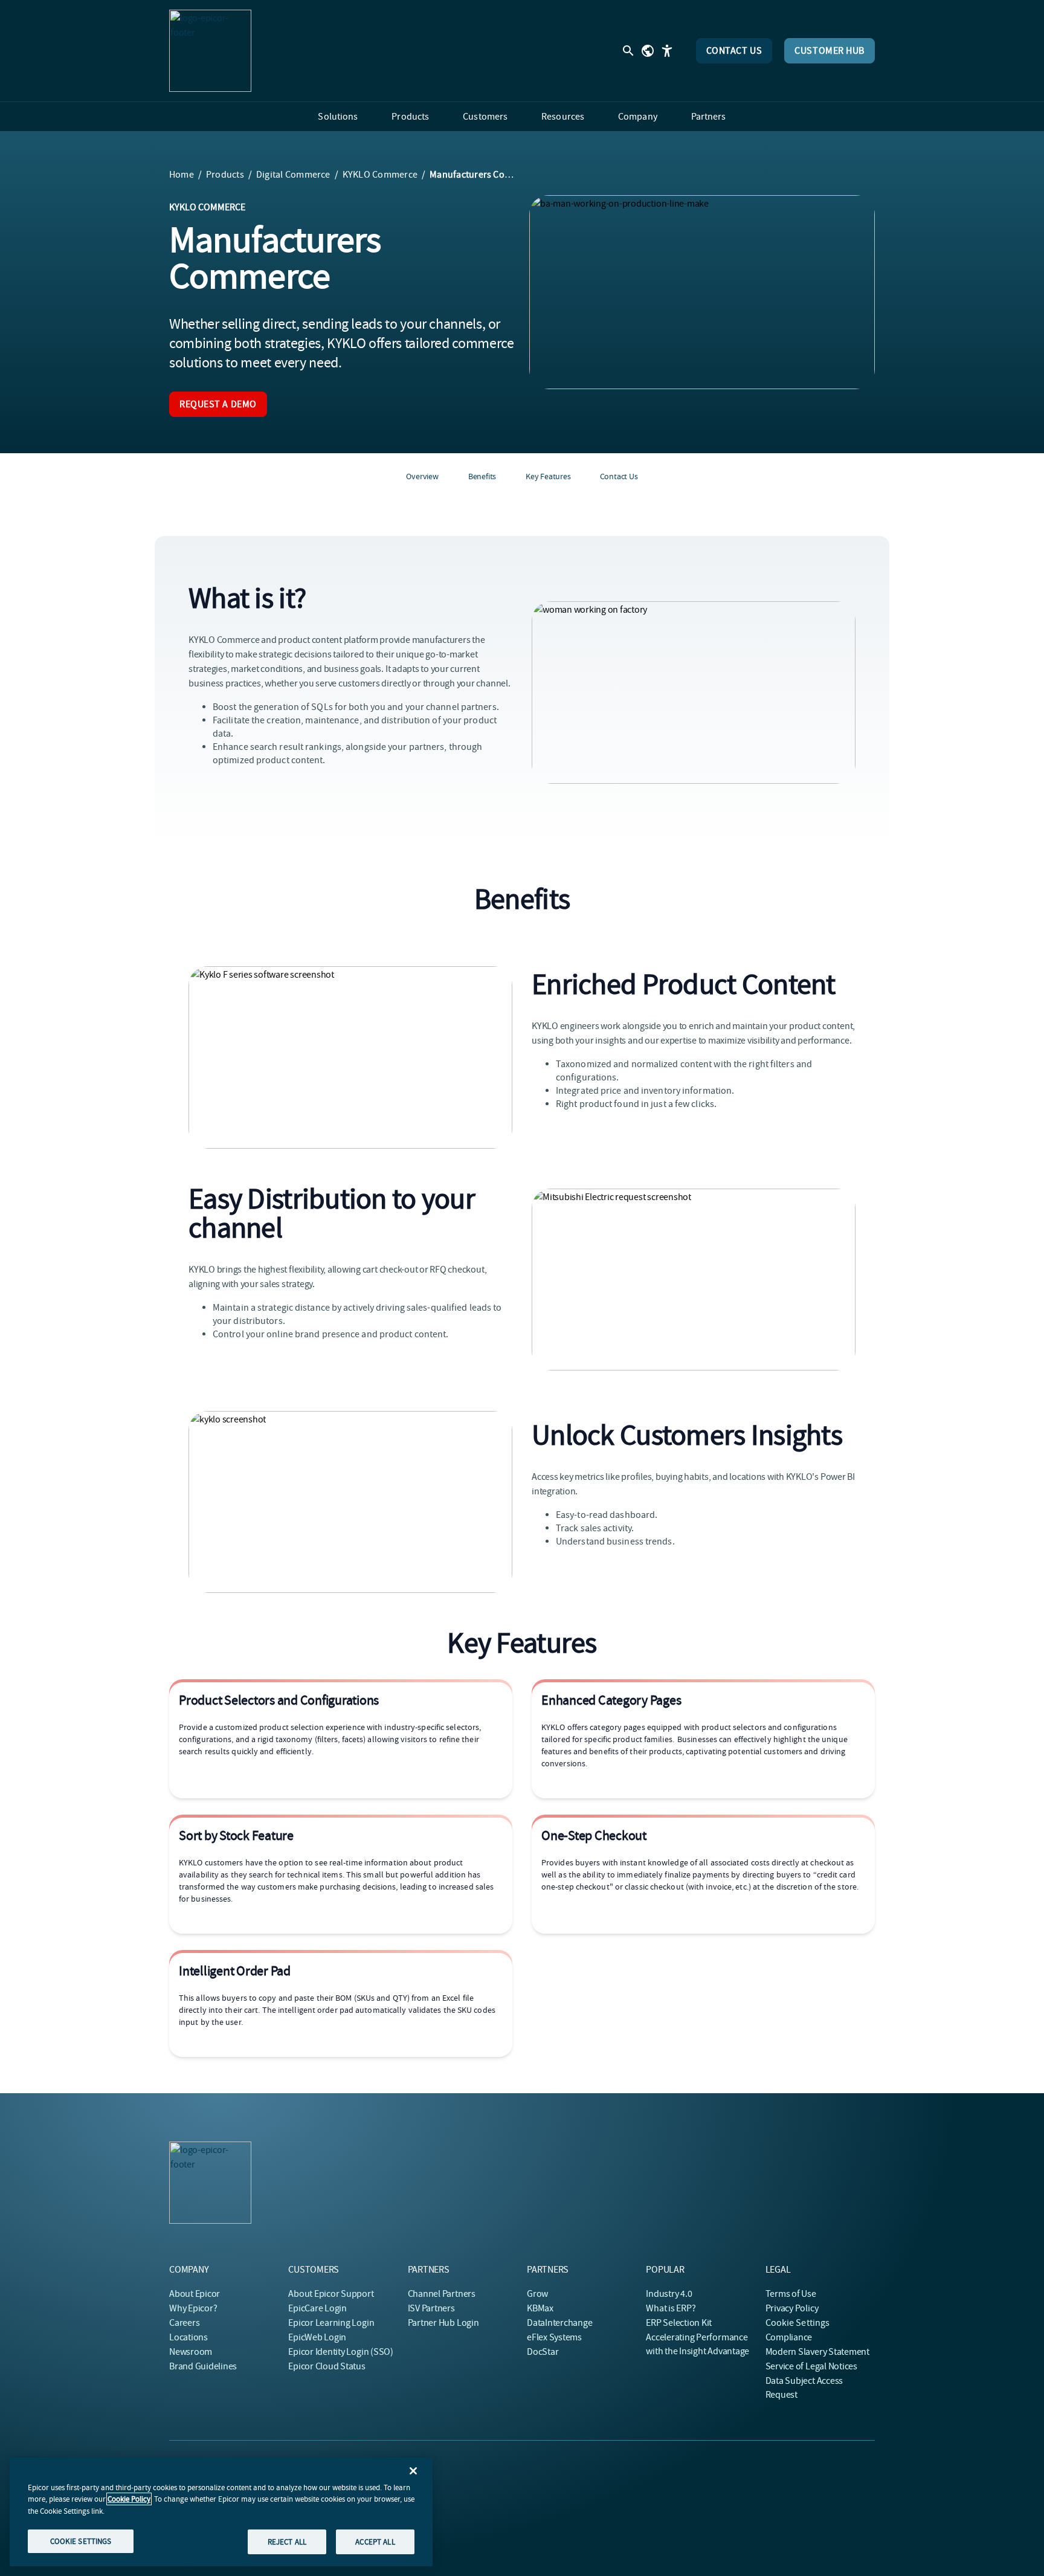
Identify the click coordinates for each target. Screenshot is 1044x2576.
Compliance (789, 2337)
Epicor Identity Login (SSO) (341, 2352)
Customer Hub (830, 51)
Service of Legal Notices (811, 2366)
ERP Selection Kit (679, 2323)
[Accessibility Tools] (667, 51)
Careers (184, 2323)
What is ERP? (671, 2308)
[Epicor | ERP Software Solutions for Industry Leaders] (210, 51)
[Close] (413, 2471)
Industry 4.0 (669, 2294)
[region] (221, 2512)
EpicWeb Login (317, 2337)
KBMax (540, 2308)
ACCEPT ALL (375, 2541)
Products (225, 175)
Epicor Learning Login (331, 2323)
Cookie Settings (798, 2323)
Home (182, 175)
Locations (188, 2337)
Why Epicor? (193, 2308)
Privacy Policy (792, 2308)
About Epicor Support (331, 2294)
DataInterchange (559, 2323)
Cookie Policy (129, 2499)
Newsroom (191, 2352)
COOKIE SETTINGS (81, 2541)
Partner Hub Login (443, 2323)
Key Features (548, 476)
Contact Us (734, 51)
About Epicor (195, 2294)
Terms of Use (791, 2294)
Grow (537, 2294)
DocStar (543, 2352)
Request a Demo (218, 404)
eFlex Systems (554, 2337)
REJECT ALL (287, 2541)
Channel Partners (442, 2294)
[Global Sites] (648, 51)
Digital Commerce (293, 175)
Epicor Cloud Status (327, 2366)
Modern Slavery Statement (817, 2352)
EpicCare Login (317, 2308)
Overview (422, 476)
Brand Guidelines (203, 2366)
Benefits (482, 476)
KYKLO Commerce (380, 175)
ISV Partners (431, 2308)
